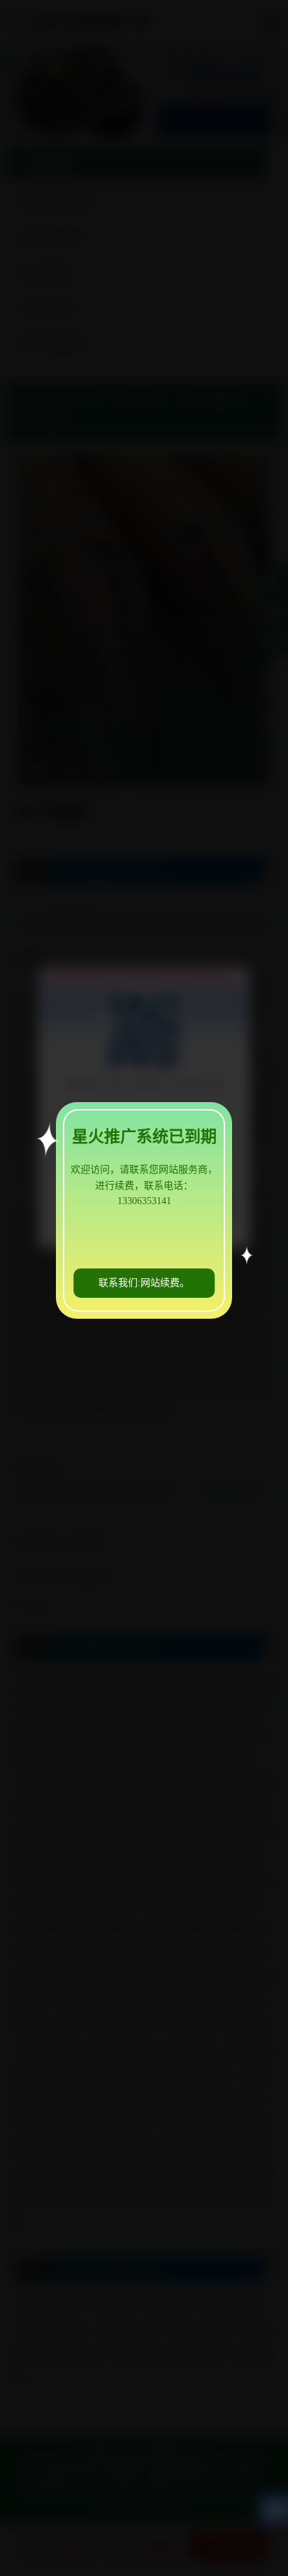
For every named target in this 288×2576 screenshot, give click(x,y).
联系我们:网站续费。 (144, 1283)
